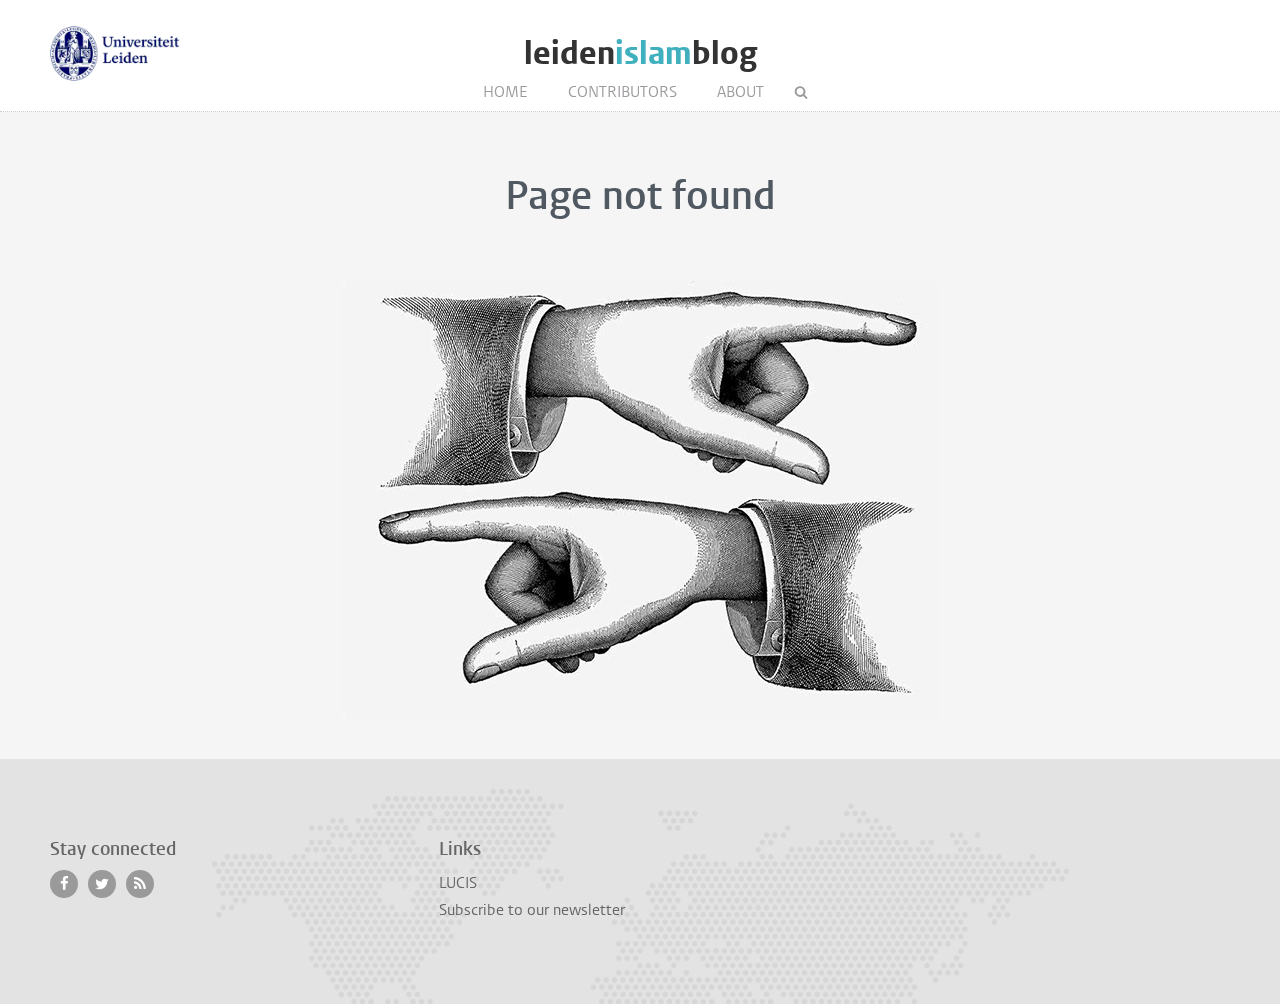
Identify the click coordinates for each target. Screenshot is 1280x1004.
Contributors (622, 92)
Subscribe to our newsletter (532, 910)
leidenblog (640, 53)
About (740, 92)
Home (505, 92)
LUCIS (458, 883)
